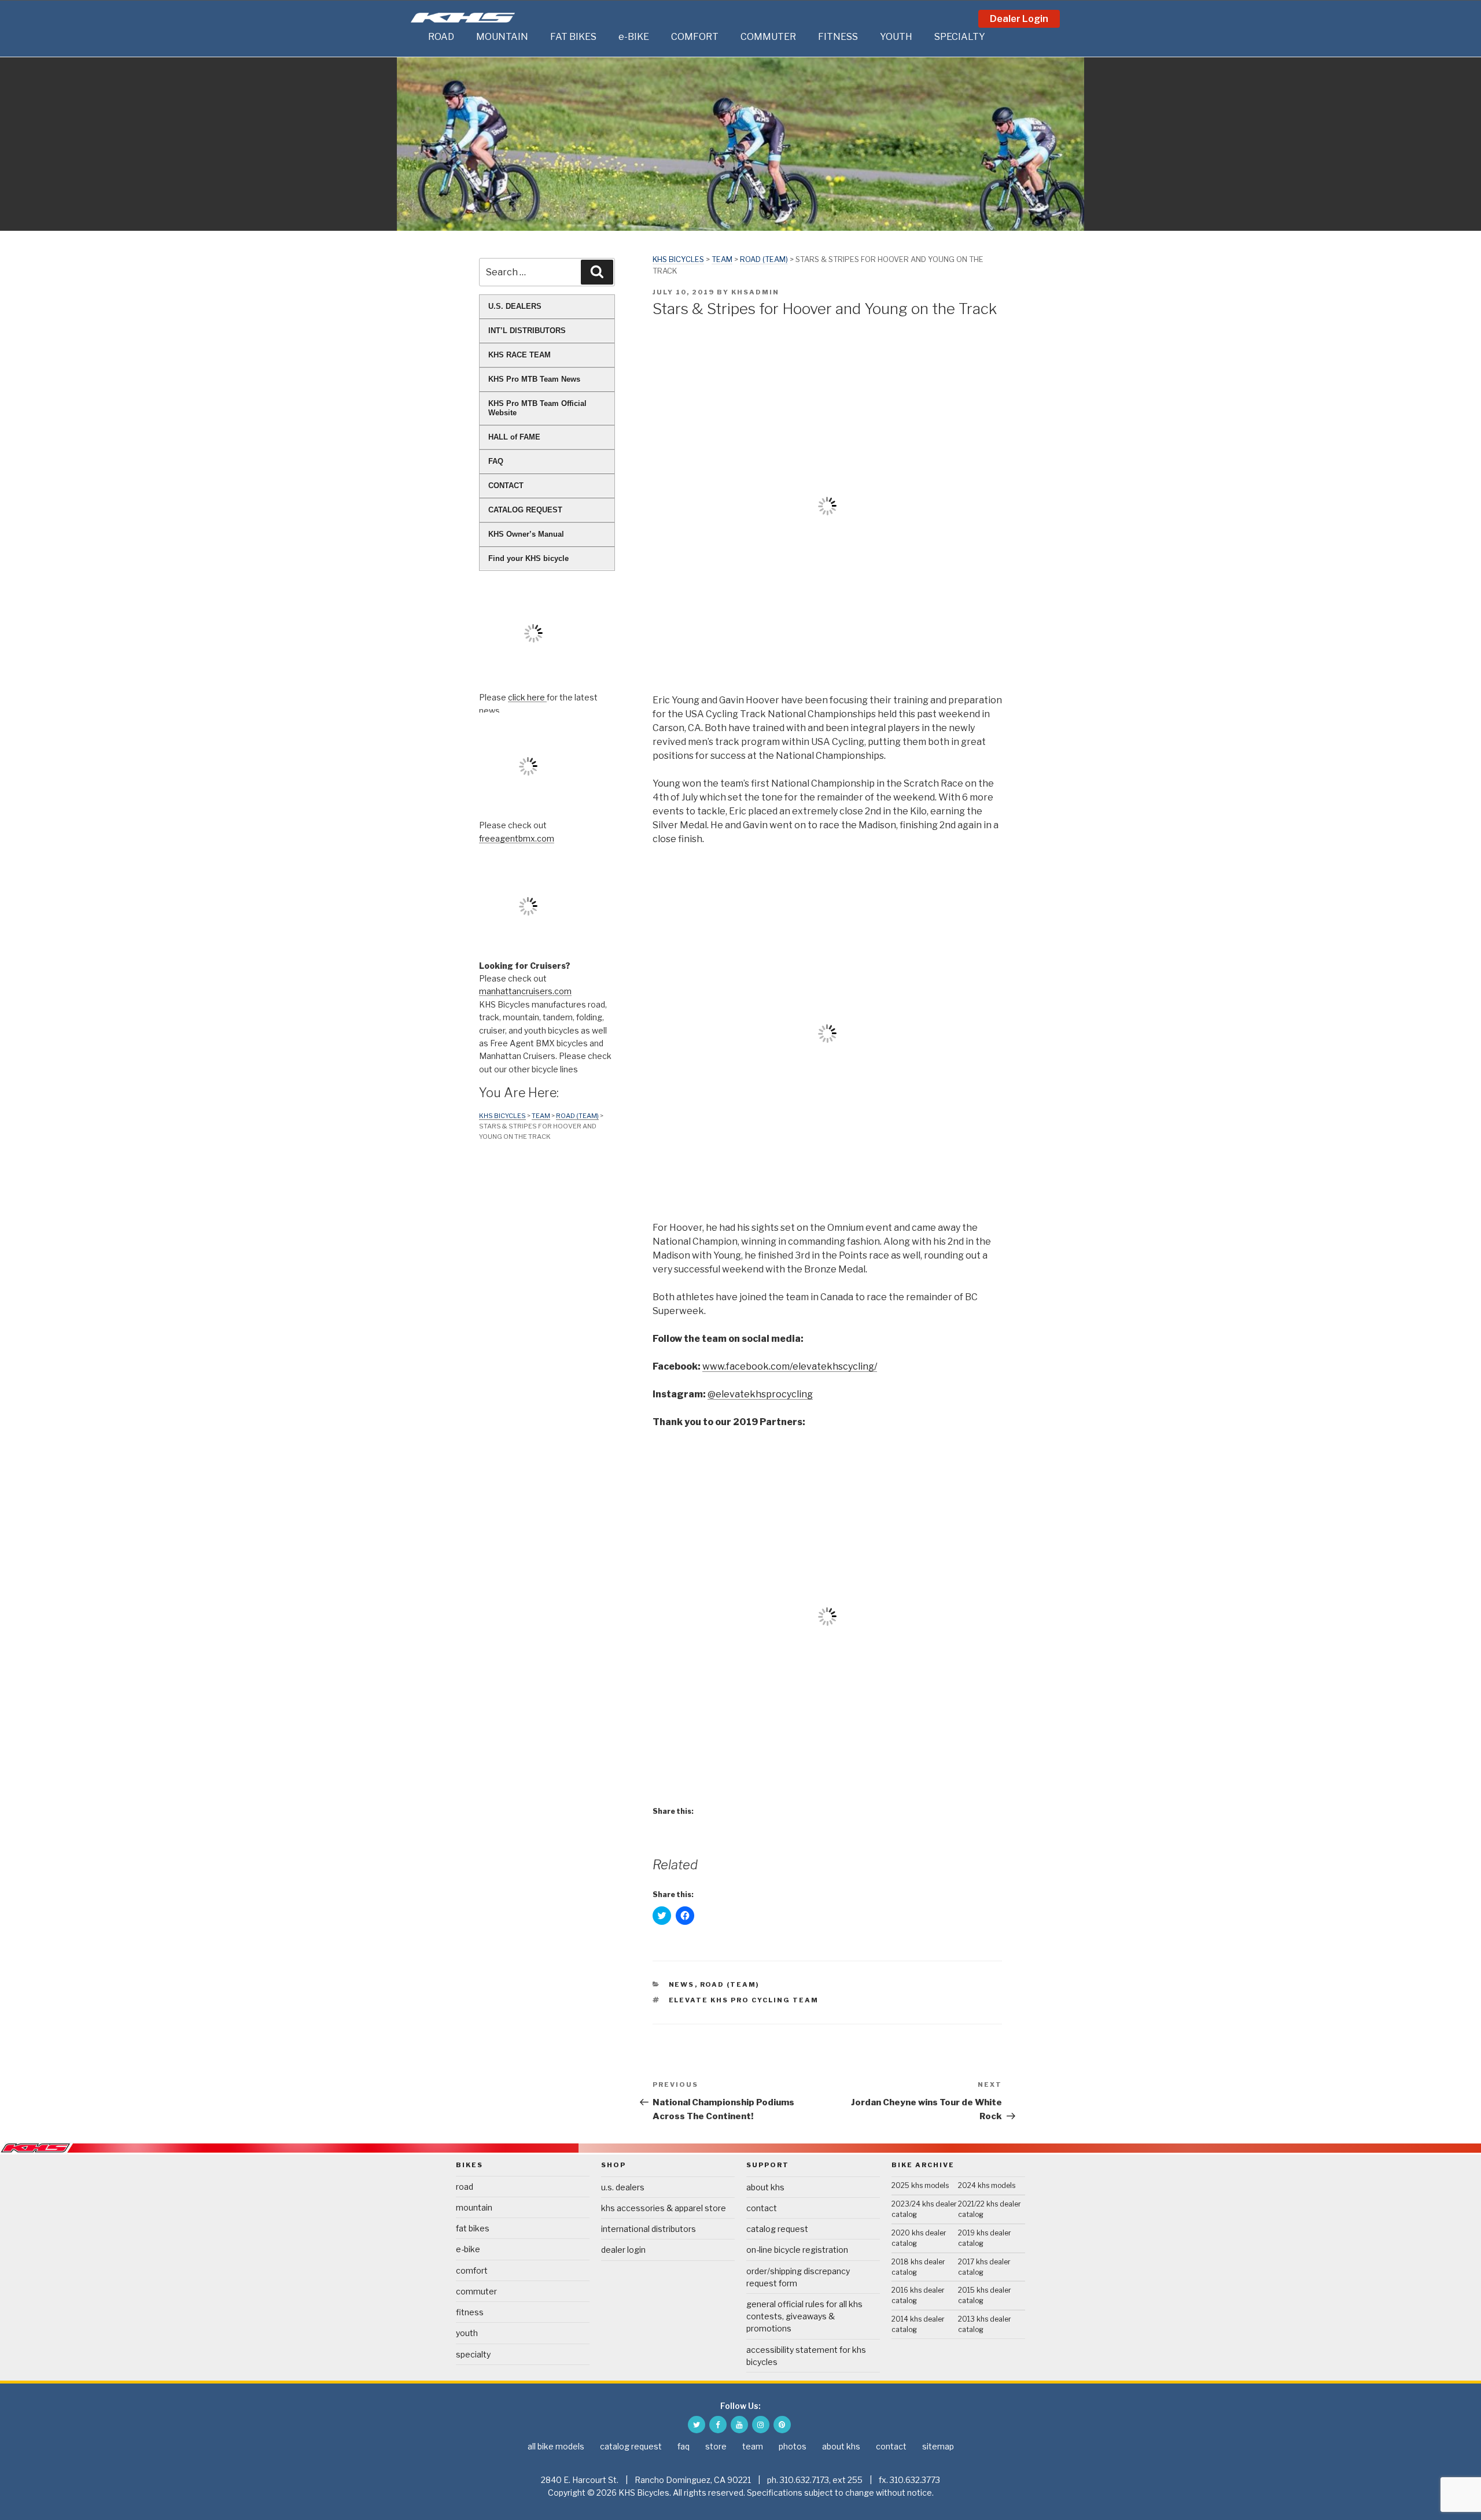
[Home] (417, 37)
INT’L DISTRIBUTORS (527, 331)
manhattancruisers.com (525, 991)
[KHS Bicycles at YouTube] (739, 2425)
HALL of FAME (514, 437)
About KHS (765, 2187)
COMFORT (695, 37)
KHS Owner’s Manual (526, 534)
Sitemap (938, 2446)
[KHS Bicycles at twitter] (697, 2425)
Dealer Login (1019, 19)
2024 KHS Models (987, 2185)
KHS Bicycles (678, 259)
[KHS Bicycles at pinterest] (782, 2425)
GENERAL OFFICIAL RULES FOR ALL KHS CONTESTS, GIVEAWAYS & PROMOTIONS (804, 2316)
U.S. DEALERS (515, 306)
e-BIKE (634, 37)
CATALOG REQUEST (525, 510)
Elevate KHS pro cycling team (744, 2000)
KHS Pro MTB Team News (534, 379)
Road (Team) (764, 259)
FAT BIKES (573, 37)
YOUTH (896, 37)
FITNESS (838, 37)
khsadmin (755, 292)
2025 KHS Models (920, 2185)
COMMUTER (768, 37)
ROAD (441, 37)
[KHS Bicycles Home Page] (463, 18)
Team (722, 259)
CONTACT (506, 486)
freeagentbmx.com (517, 838)
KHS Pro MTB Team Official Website (537, 408)
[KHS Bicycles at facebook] (718, 2425)
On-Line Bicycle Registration (797, 2250)
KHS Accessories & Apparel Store (664, 2208)
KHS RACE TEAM (520, 355)
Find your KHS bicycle (528, 558)
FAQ (496, 461)
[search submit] (597, 272)
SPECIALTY (960, 37)
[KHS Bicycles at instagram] (761, 2425)
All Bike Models (556, 2446)
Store (716, 2446)
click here (527, 697)
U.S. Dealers (623, 2187)
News (682, 1984)
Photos (793, 2446)
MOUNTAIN (502, 37)
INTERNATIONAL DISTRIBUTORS (649, 2229)
